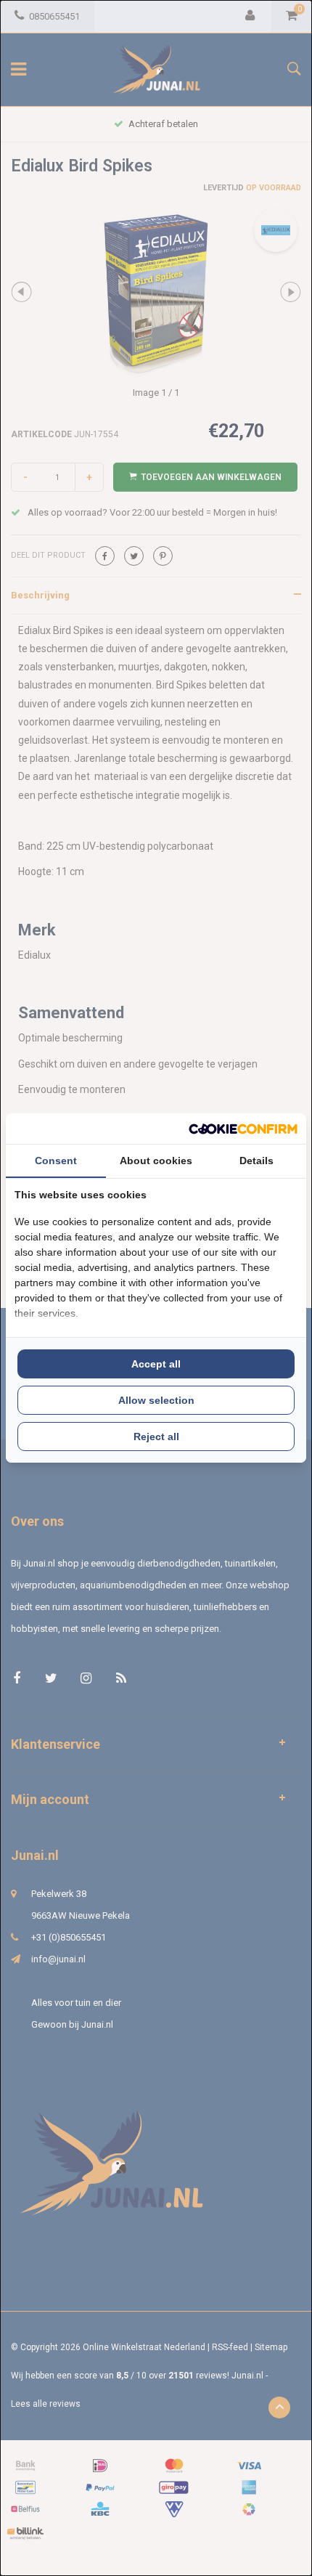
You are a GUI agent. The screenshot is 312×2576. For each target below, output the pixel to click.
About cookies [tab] (156, 1161)
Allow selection (156, 1400)
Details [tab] (256, 1161)
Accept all (156, 1364)
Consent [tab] (56, 1161)
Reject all (156, 1437)
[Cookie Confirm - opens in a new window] (243, 1129)
